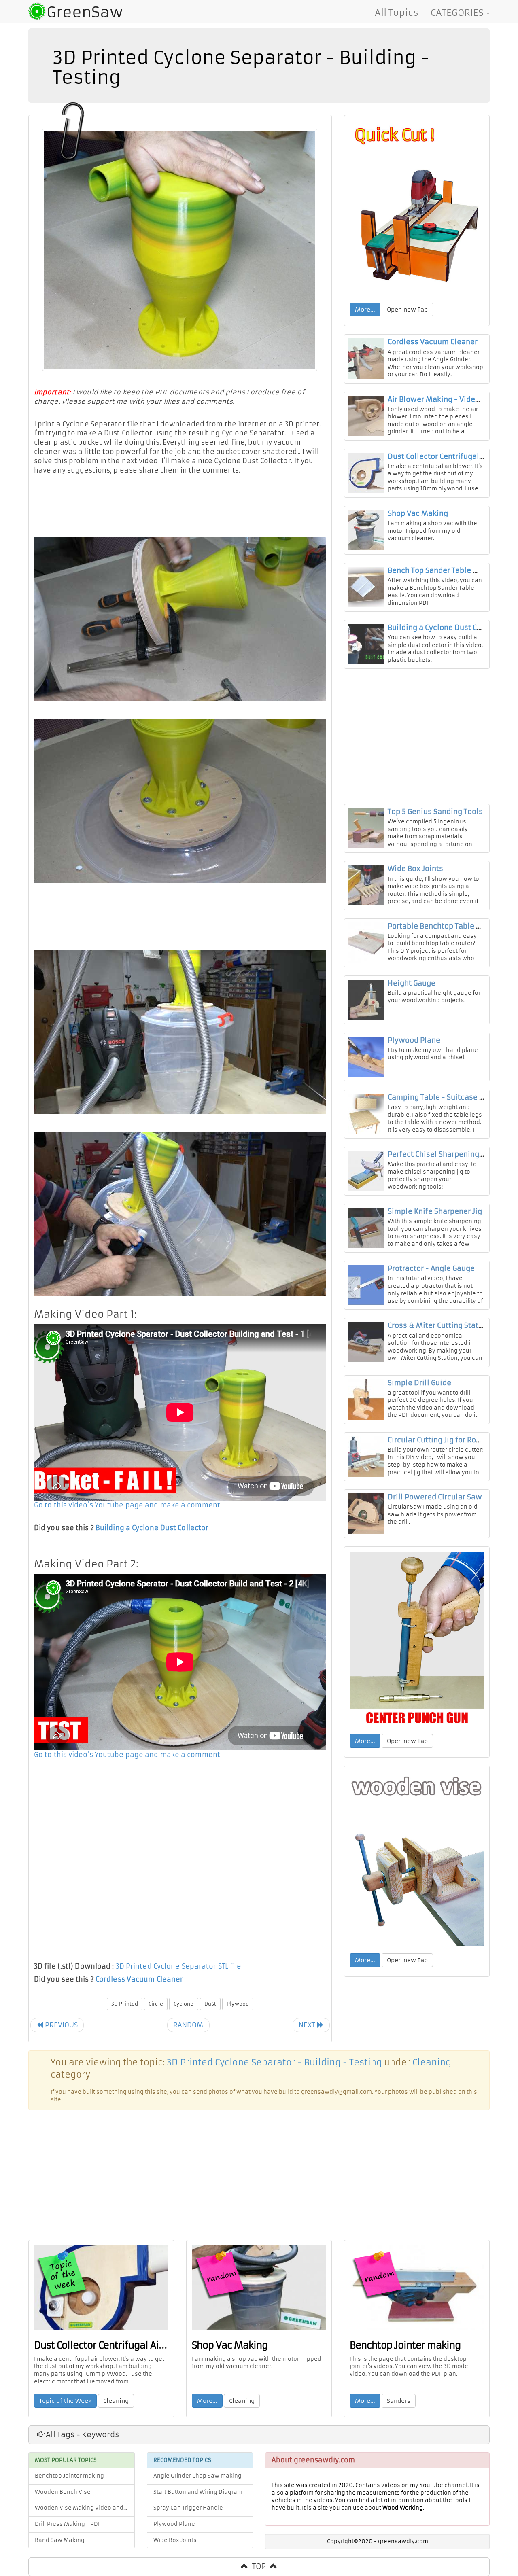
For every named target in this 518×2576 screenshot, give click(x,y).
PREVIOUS (60, 2025)
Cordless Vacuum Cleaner (139, 1979)
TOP (259, 2566)
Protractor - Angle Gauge (431, 1268)
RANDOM (188, 2025)
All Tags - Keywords (82, 2435)
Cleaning (432, 2063)
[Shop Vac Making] (259, 2288)
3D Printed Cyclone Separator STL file (179, 1966)
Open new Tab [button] (407, 310)
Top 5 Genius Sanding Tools (435, 812)
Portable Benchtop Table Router (444, 926)
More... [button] (365, 310)
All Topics (397, 13)
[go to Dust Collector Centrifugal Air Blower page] (101, 2288)
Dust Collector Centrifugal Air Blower (452, 456)
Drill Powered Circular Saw (435, 1497)
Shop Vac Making (418, 513)
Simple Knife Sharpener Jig (435, 1211)
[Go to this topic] (417, 208)
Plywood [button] (238, 2004)
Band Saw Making (60, 2540)
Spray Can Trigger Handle (188, 2508)
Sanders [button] (399, 2401)
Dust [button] (210, 2004)
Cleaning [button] (116, 2401)
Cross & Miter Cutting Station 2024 (448, 1325)
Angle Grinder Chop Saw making (197, 2476)
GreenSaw (85, 12)
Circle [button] (156, 2004)
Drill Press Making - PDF (68, 2524)
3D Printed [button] (125, 2004)
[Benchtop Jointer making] (417, 2288)
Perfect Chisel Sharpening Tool (442, 1154)
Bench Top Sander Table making (444, 570)
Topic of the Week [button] (65, 2401)
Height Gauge (412, 983)
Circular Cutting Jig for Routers (441, 1440)
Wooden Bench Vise (63, 2492)
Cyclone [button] (184, 2004)
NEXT (308, 2025)
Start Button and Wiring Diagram (198, 2492)
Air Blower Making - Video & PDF (445, 399)
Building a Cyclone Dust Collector (152, 1528)
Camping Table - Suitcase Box (440, 1097)
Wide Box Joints (415, 869)
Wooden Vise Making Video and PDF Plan (85, 2508)
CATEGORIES (458, 13)
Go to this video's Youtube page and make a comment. (128, 1505)
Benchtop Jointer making (405, 2345)
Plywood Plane (414, 1040)
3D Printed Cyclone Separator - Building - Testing (274, 2063)
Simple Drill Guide (419, 1383)
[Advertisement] (180, 503)
